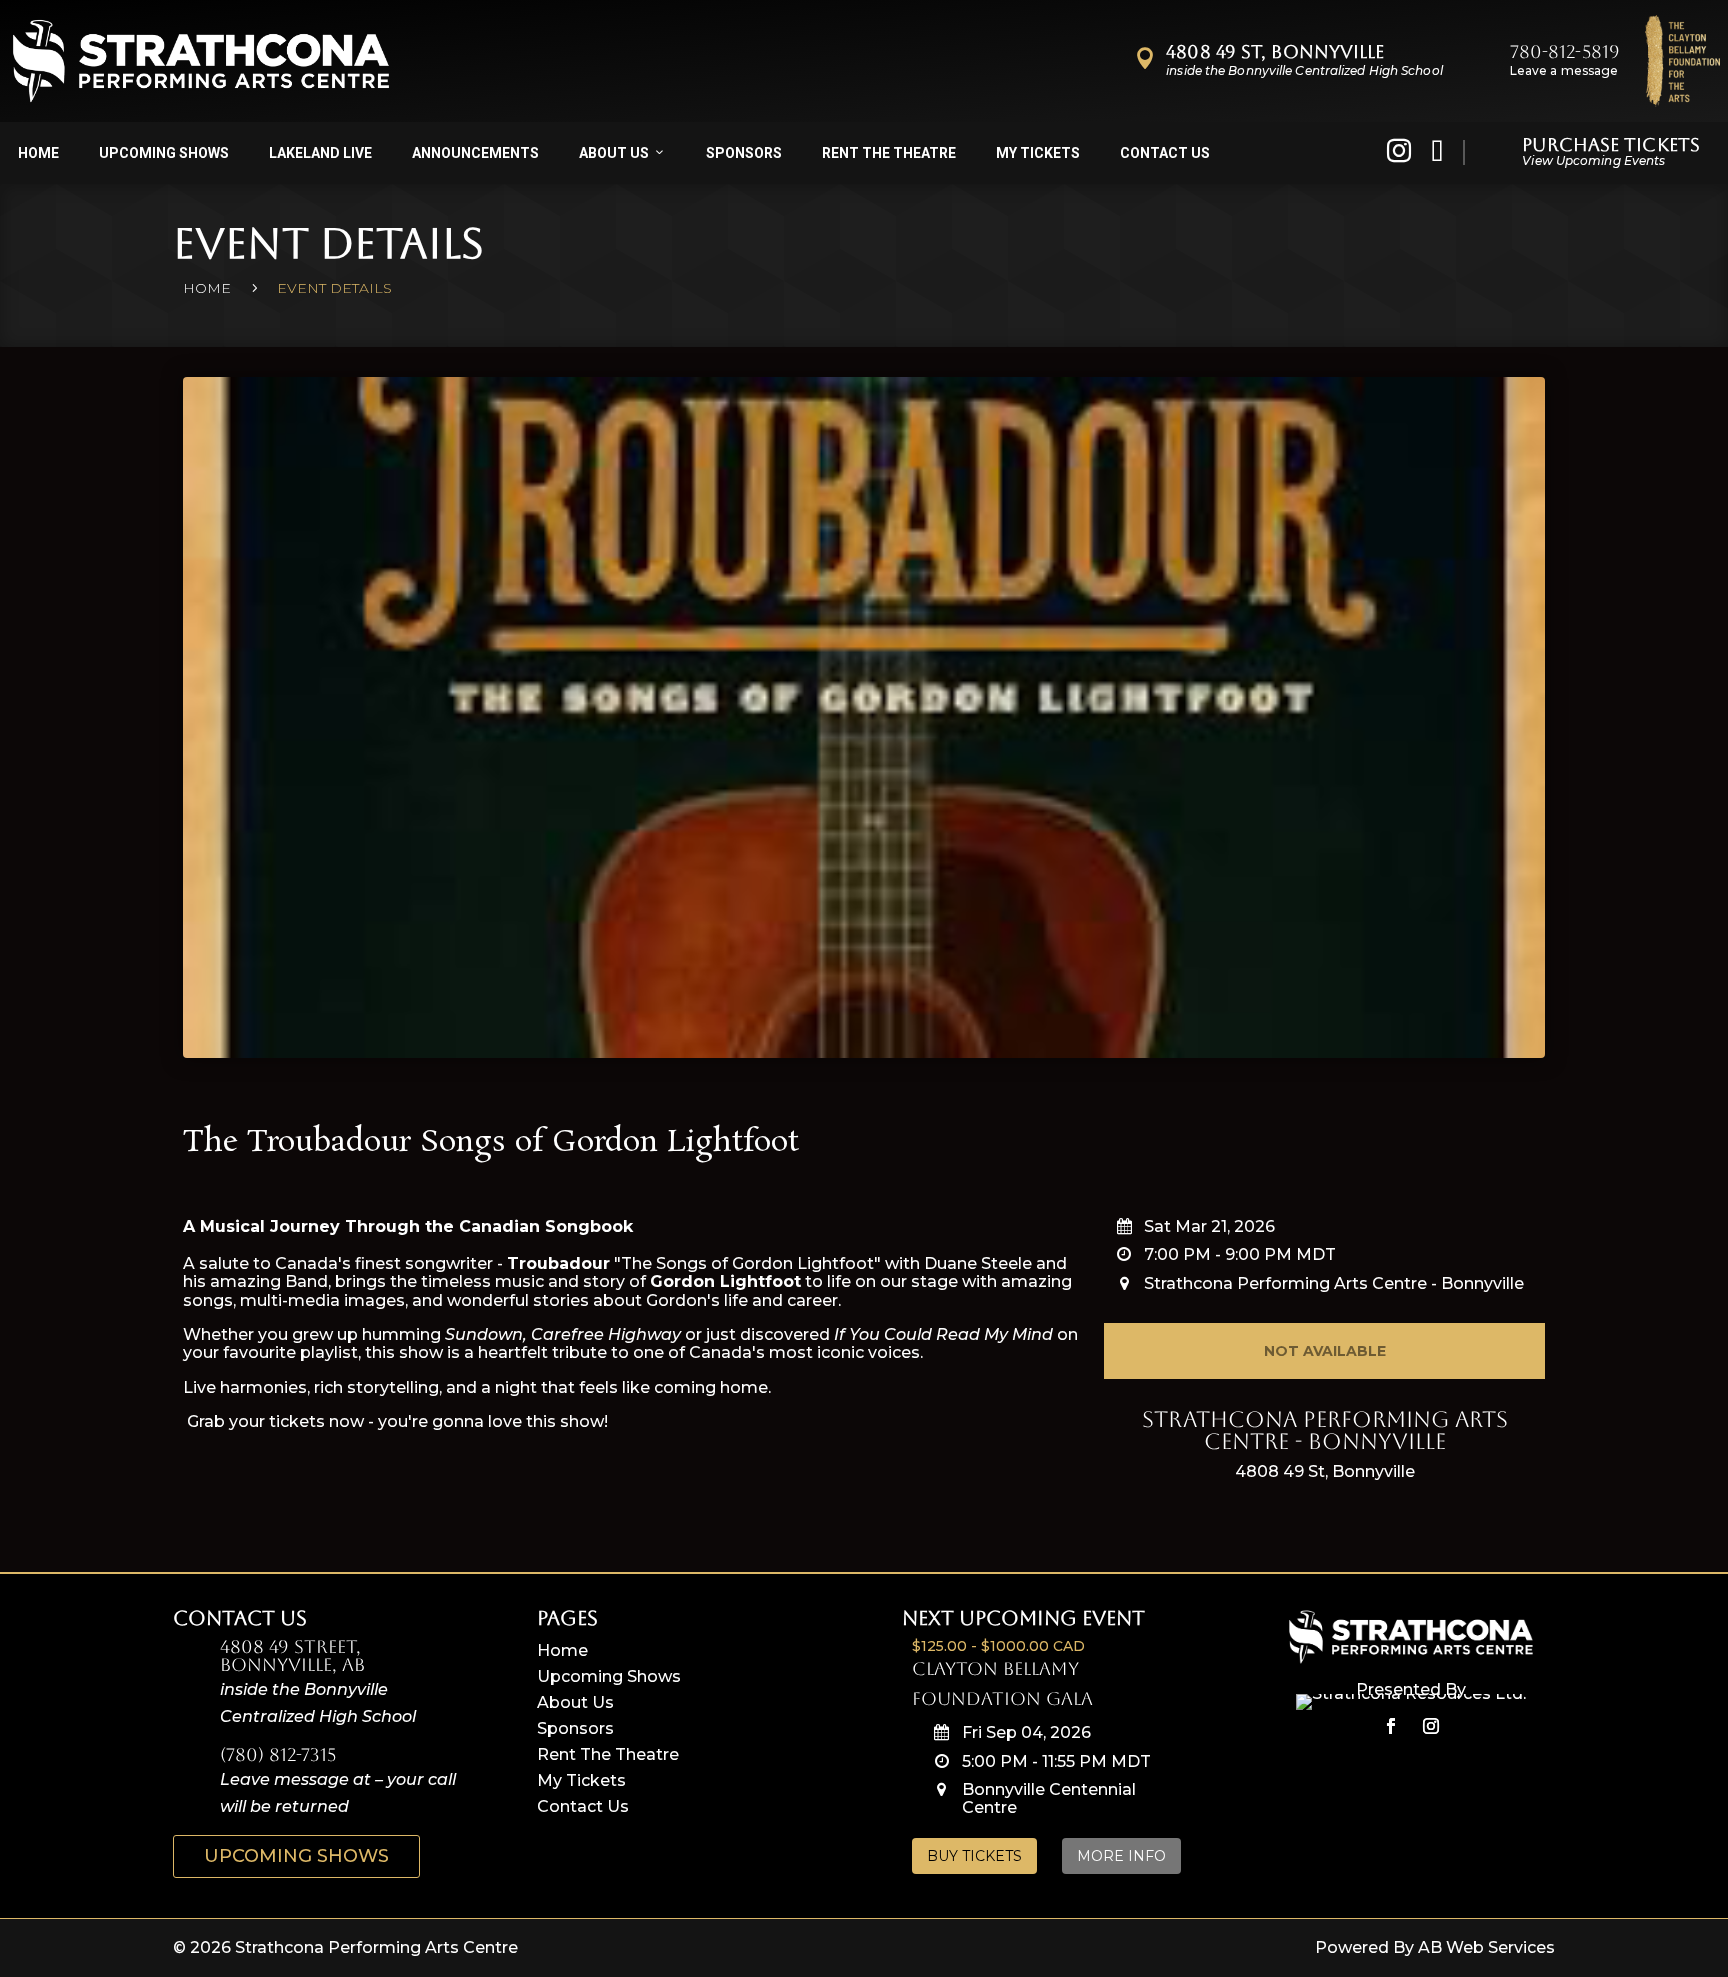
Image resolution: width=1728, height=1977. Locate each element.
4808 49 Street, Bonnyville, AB (292, 1655)
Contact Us (1165, 153)
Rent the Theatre (889, 153)
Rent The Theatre (608, 1754)
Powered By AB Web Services (1435, 1947)
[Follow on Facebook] (1391, 1726)
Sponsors (744, 153)
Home (38, 153)
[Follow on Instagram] (1431, 1726)
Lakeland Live (320, 153)
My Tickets (1038, 153)
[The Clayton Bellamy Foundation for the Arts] (1682, 61)
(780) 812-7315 (278, 1754)
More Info (1121, 1856)
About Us (614, 153)
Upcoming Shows (164, 153)
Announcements (475, 153)
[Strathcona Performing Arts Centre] (201, 61)
